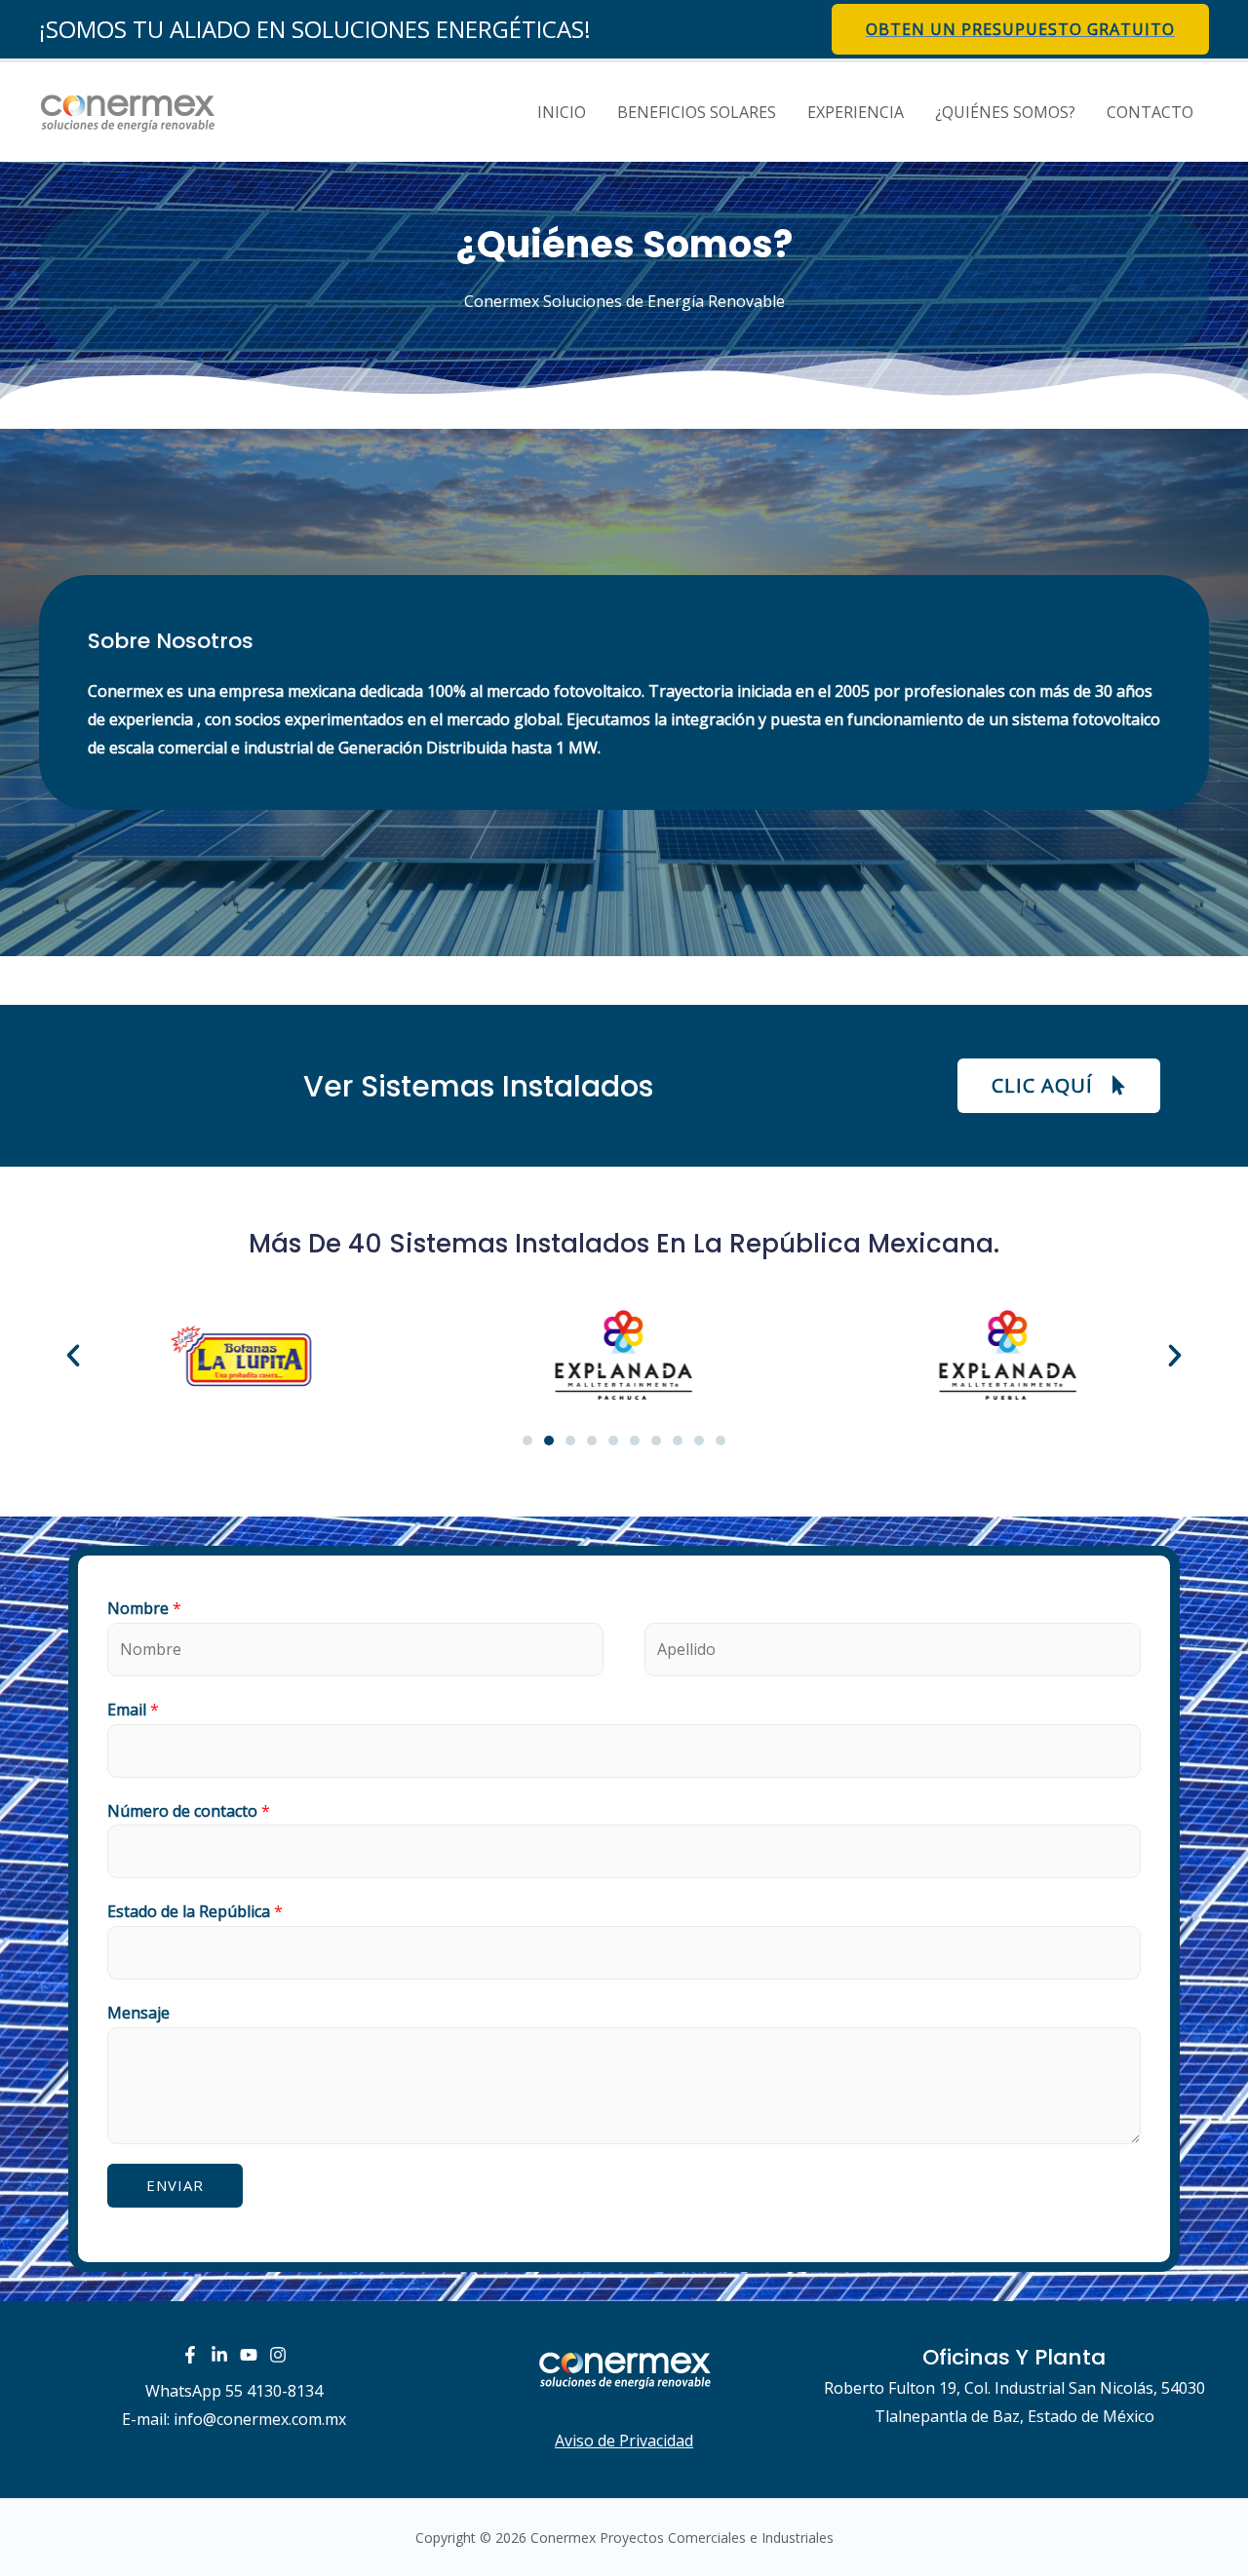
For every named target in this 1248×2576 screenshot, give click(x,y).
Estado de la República (195, 1911)
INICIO (562, 112)
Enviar (175, 2185)
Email (133, 1710)
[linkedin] (219, 2355)
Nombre (144, 1608)
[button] (1059, 1086)
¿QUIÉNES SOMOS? (1005, 112)
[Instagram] (278, 2355)
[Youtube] (249, 2355)
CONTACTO (1150, 112)
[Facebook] (190, 2355)
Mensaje (138, 2013)
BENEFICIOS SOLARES (697, 112)
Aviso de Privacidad (624, 2441)
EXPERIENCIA (856, 112)
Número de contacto (189, 1811)
